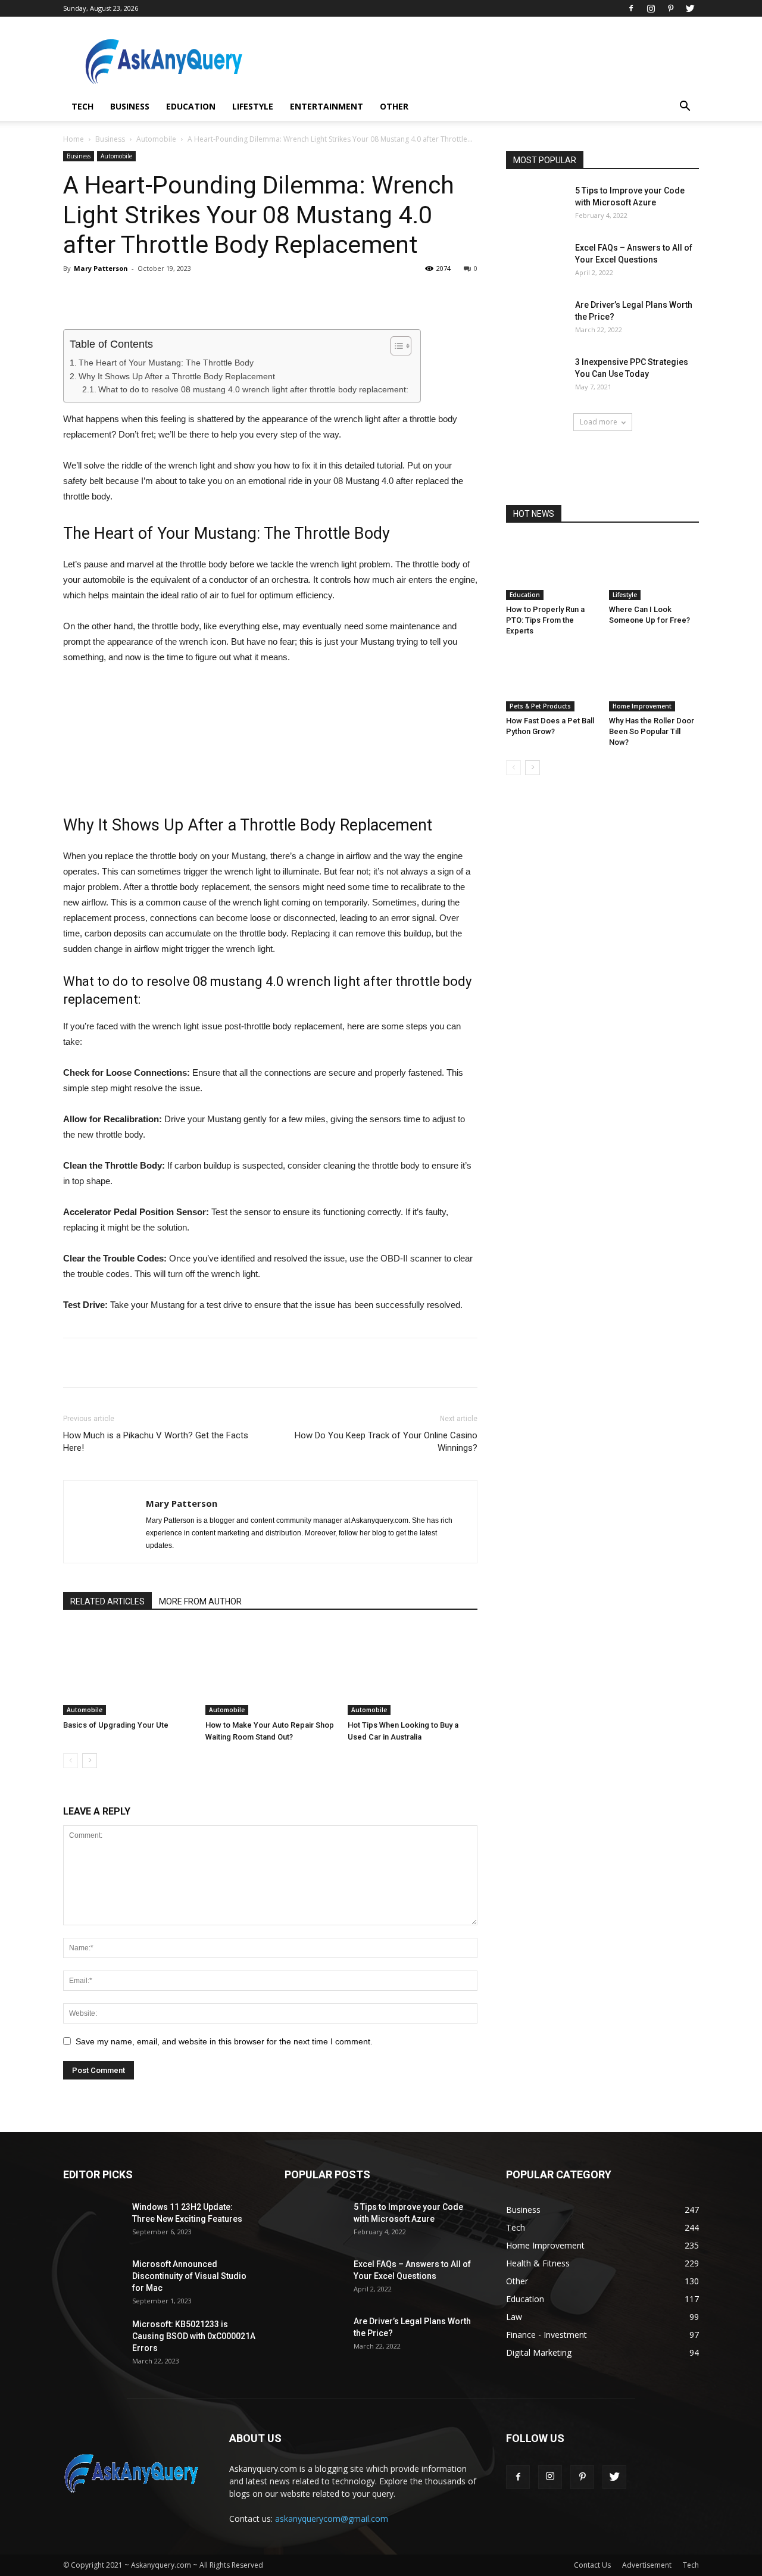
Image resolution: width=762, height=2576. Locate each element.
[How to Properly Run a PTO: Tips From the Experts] (551, 569)
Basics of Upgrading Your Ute (116, 1725)
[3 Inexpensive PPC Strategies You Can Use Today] (536, 377)
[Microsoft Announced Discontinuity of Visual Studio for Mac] (93, 2279)
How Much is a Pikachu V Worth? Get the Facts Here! (156, 1442)
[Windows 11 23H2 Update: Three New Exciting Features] (93, 2222)
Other (394, 106)
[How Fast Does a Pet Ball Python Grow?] (551, 680)
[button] (685, 107)
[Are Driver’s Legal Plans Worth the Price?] (536, 320)
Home (74, 139)
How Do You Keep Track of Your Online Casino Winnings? (386, 1442)
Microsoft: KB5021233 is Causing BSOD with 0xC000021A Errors (194, 2336)
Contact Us (592, 2565)
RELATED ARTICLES (107, 1601)
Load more (599, 422)
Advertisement (647, 2565)
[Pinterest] (670, 8)
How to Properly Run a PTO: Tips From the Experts (545, 620)
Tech (82, 106)
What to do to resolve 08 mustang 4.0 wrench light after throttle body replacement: (253, 390)
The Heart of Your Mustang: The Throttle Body (166, 363)
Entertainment (327, 106)
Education (191, 106)
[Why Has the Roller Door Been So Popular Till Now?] (654, 680)
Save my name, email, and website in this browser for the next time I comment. (224, 2041)
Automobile (156, 139)
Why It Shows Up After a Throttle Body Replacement (177, 376)
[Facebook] (631, 8)
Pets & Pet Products (540, 706)
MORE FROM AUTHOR (200, 1601)
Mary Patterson (101, 268)
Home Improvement (642, 706)
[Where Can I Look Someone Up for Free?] (654, 569)
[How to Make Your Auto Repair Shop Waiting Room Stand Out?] (270, 1671)
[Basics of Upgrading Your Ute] (128, 1671)
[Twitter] (690, 8)
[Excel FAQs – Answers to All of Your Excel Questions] (536, 263)
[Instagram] (651, 8)
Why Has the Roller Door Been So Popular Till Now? (652, 731)
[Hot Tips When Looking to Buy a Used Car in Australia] (413, 1671)
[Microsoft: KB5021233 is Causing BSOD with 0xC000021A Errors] (93, 2339)
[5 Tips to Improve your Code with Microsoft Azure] (536, 205)
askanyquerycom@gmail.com (332, 2519)
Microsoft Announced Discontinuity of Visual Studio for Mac (189, 2276)
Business (130, 106)
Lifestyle (253, 106)
